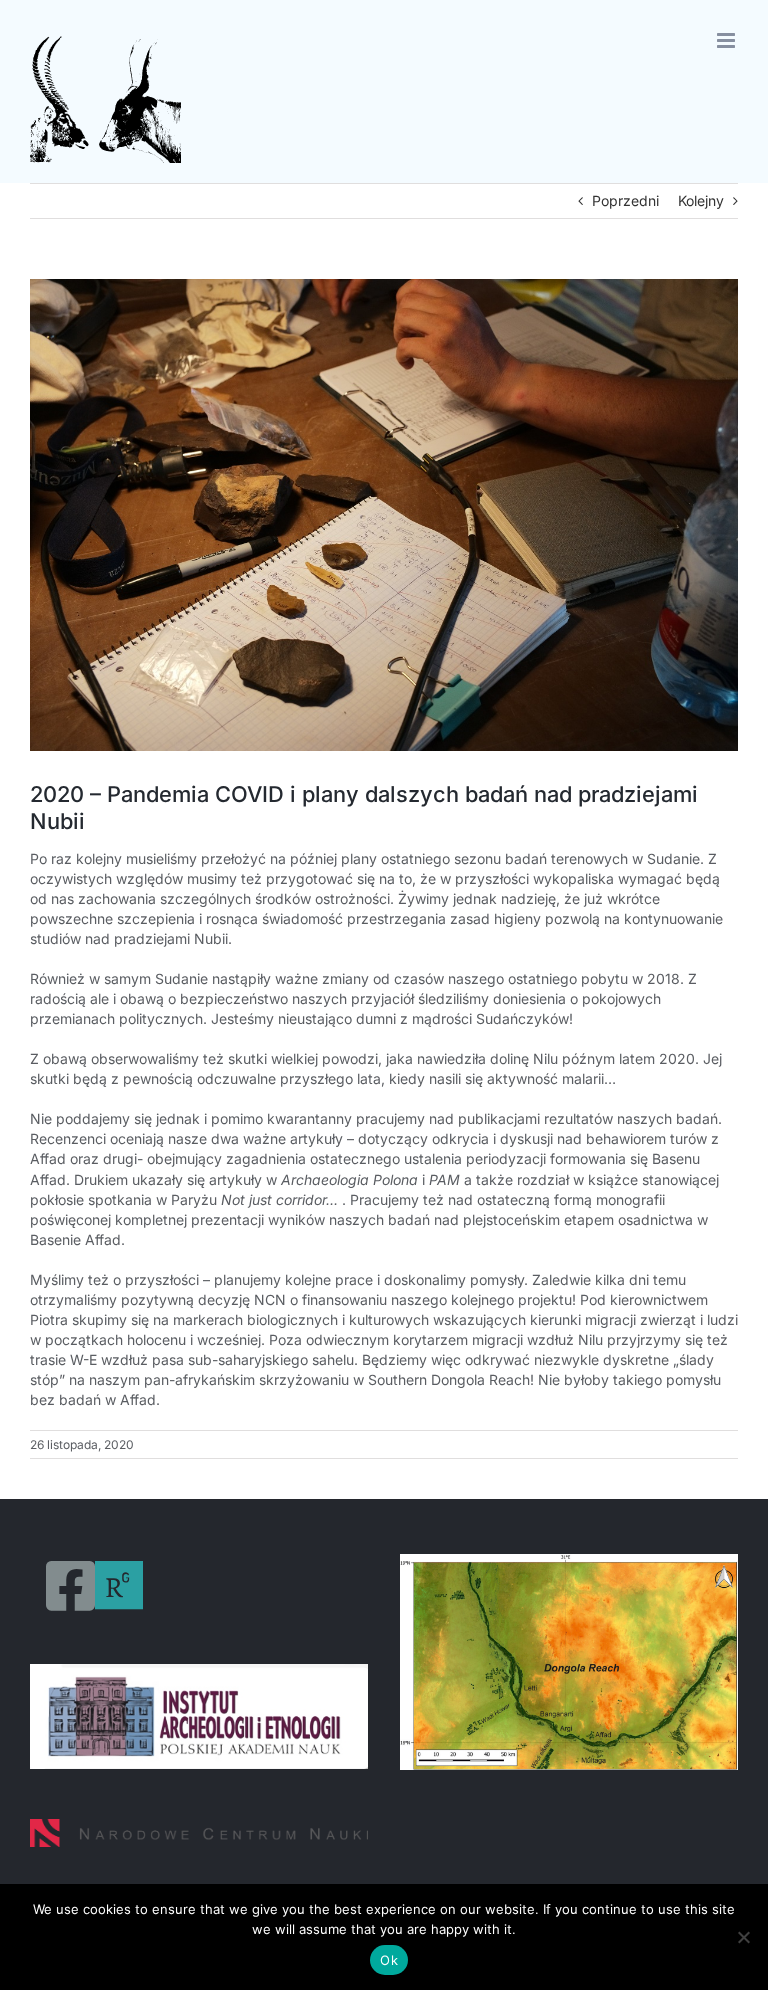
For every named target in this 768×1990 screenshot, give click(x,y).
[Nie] (743, 1937)
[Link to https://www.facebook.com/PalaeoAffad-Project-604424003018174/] (70, 1586)
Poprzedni (625, 200)
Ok (389, 1960)
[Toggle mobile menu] (727, 40)
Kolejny (701, 200)
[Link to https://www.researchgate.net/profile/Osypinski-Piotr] (119, 1585)
